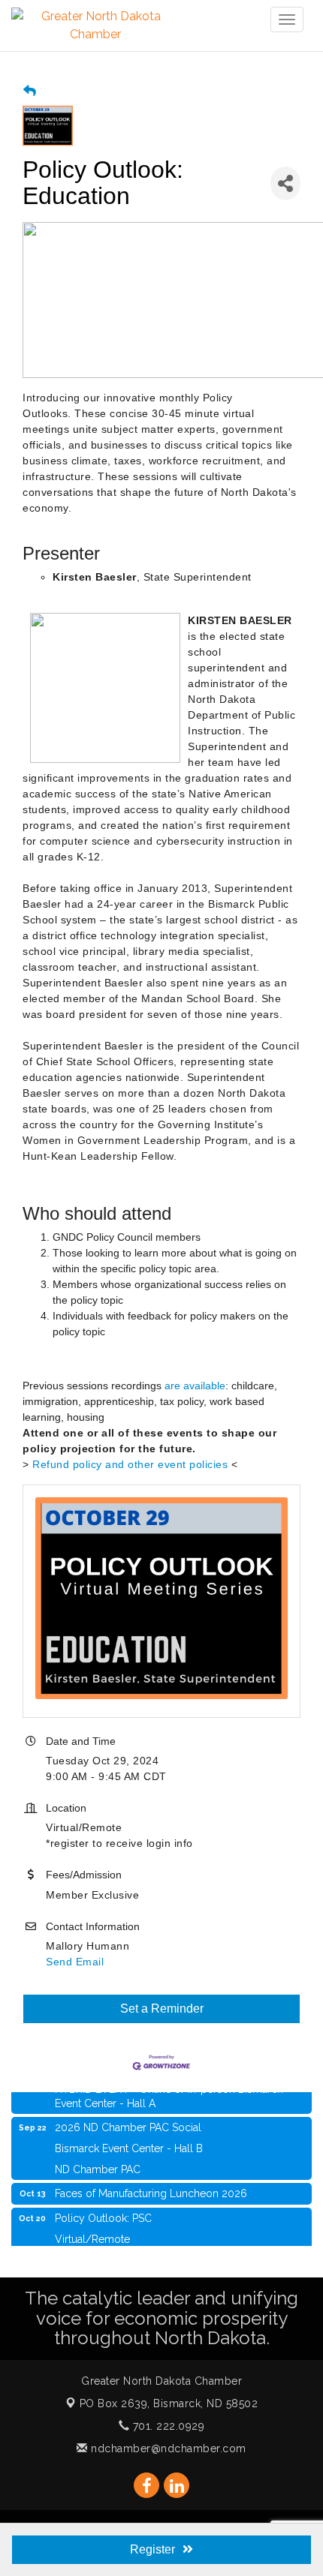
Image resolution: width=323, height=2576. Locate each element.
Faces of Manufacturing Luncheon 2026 (151, 2186)
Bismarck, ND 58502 (169, 2403)
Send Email (75, 1962)
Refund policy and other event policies (130, 1464)
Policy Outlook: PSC (103, 2211)
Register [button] (152, 2549)
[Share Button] (285, 183)
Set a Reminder (162, 2009)
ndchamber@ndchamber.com (167, 2448)
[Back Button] (30, 91)
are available (195, 1386)
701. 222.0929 (167, 2426)
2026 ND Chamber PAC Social (128, 2120)
